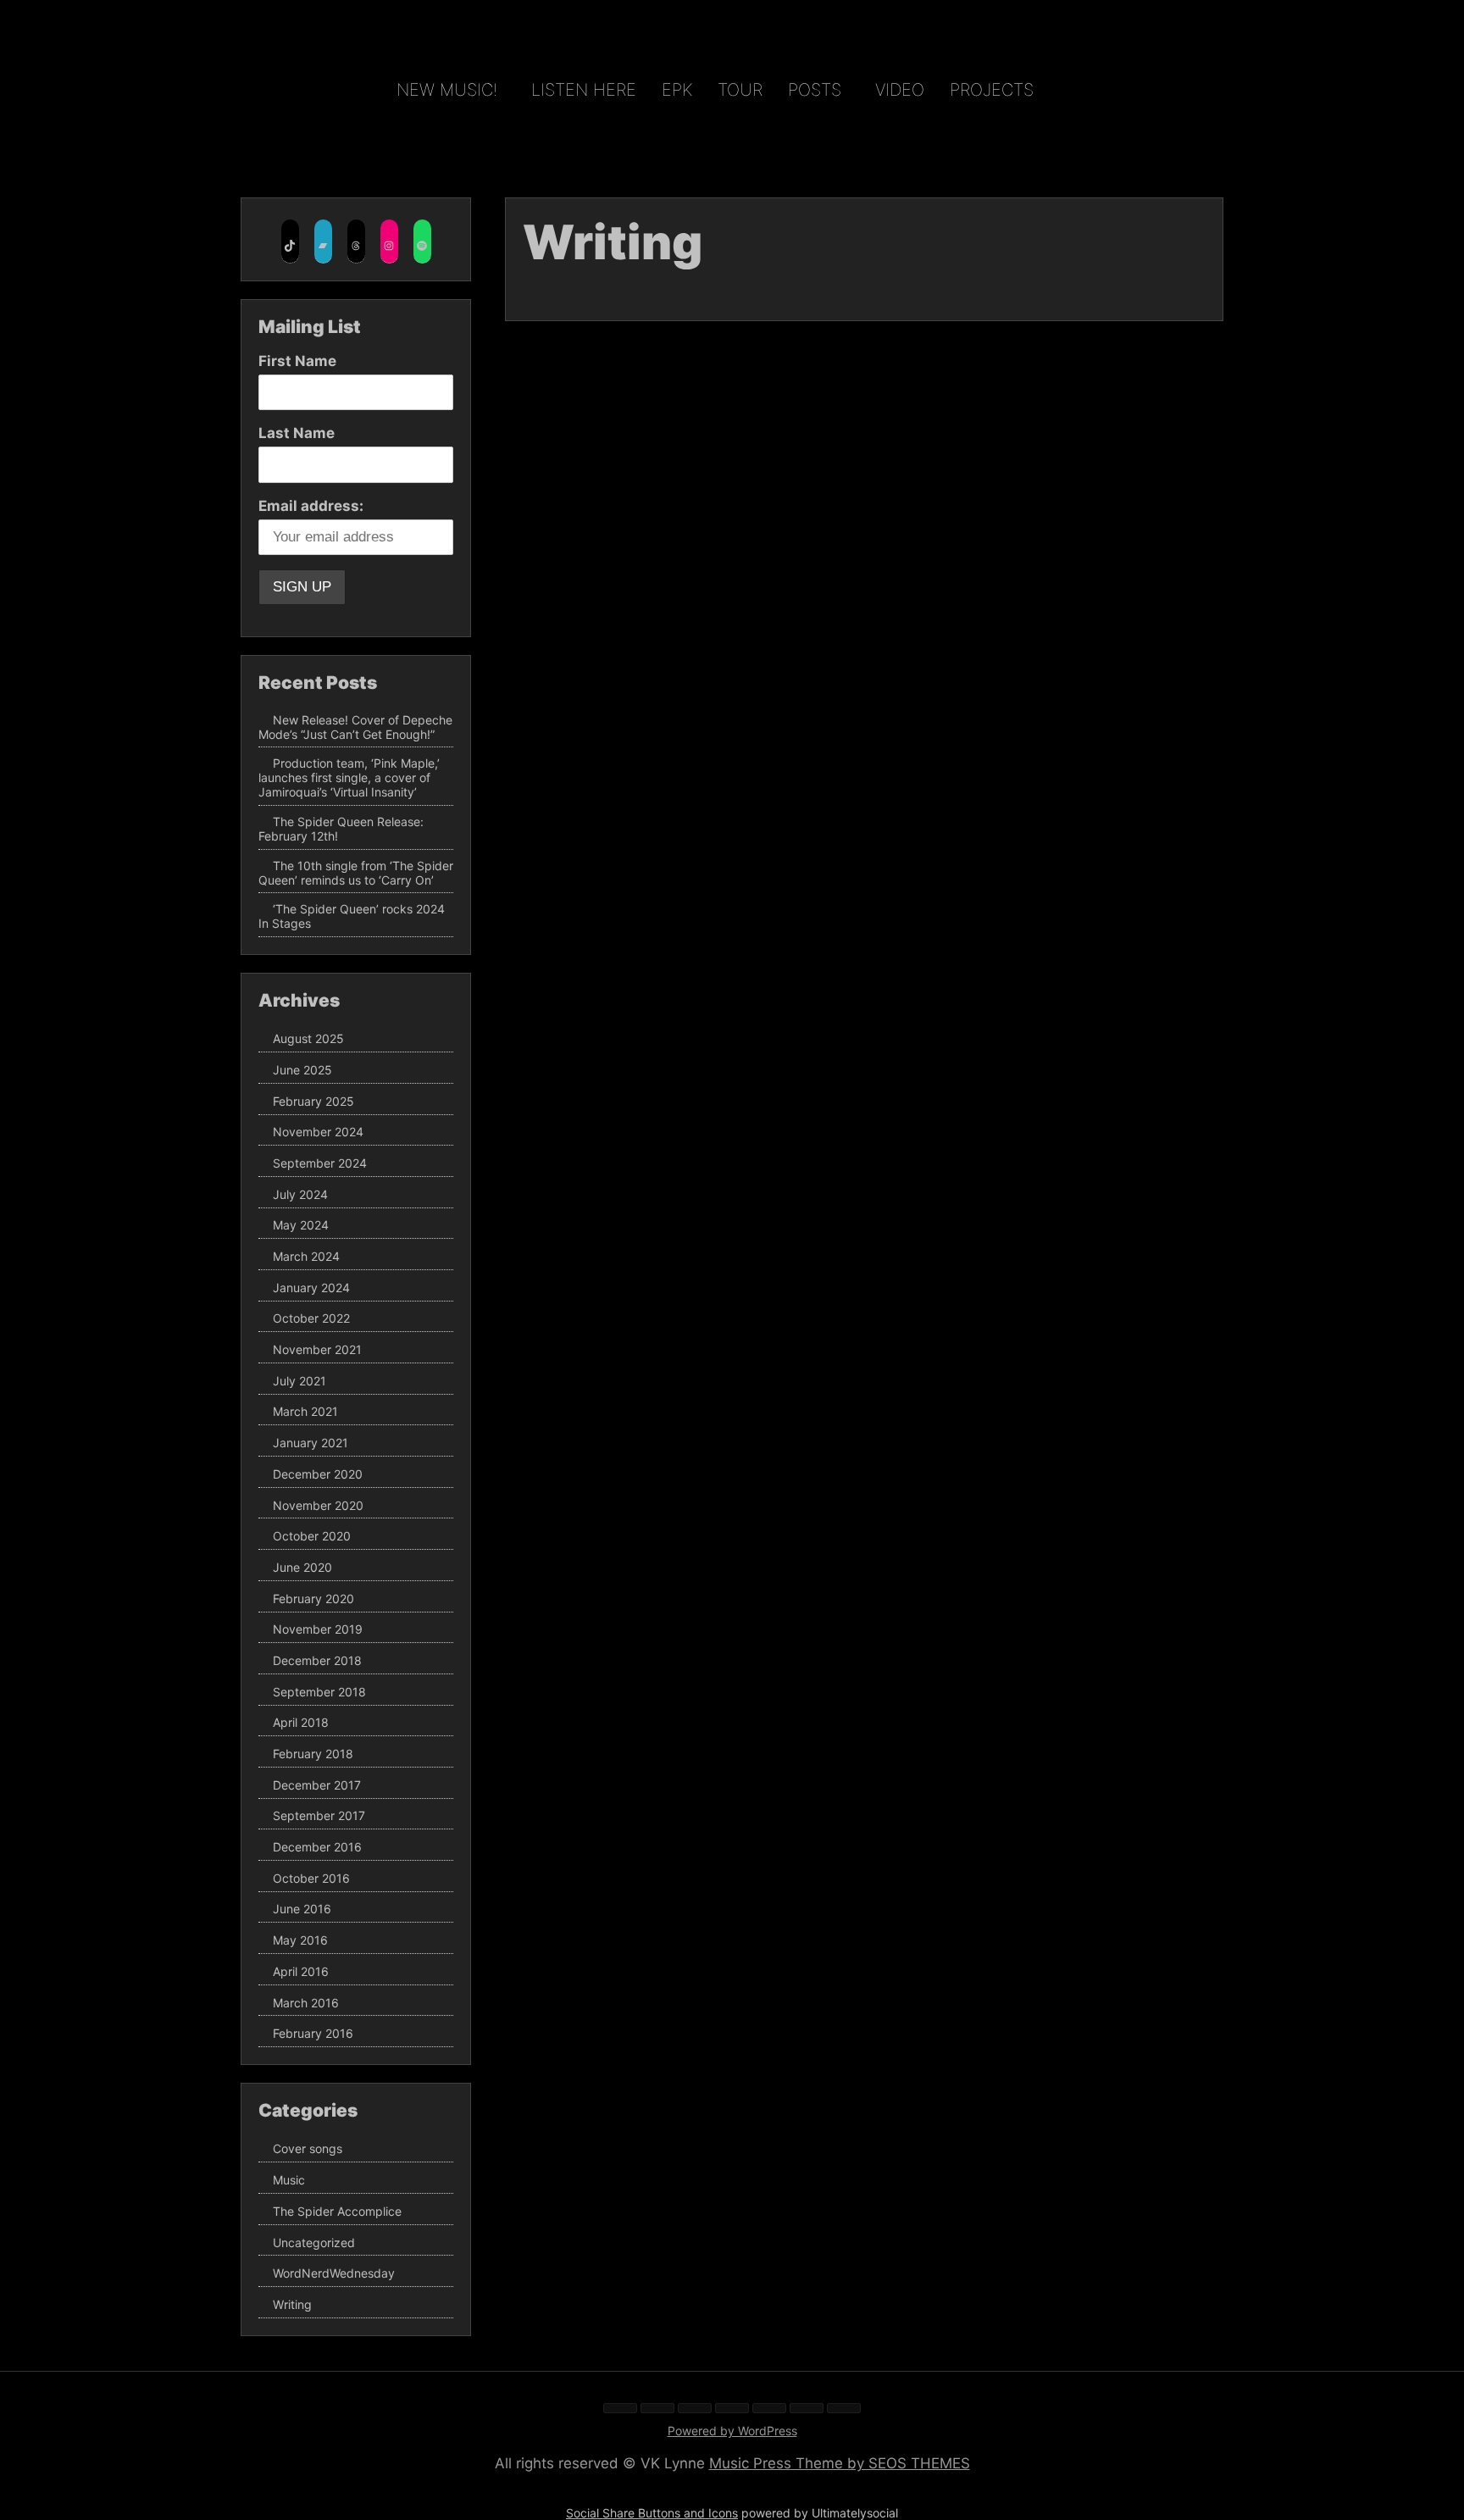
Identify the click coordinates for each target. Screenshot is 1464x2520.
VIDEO (900, 90)
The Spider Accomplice (337, 2211)
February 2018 (313, 1754)
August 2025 (308, 1038)
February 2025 (313, 1101)
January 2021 (311, 1443)
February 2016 (313, 2033)
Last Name (297, 433)
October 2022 (311, 1319)
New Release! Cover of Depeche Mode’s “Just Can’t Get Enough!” (355, 727)
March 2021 (305, 1412)
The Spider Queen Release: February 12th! (341, 829)
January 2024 (311, 1288)
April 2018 (301, 1723)
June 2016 (302, 1909)
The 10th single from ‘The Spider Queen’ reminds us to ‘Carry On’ (356, 873)
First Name (297, 361)
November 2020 (318, 1505)
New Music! (447, 90)
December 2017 (317, 1785)
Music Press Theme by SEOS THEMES (840, 2463)
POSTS (815, 90)
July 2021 (299, 1381)
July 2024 (300, 1194)
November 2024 (318, 1132)
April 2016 (301, 1971)
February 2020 (313, 1599)
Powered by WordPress (732, 2431)
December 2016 (317, 1847)
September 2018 (319, 1692)
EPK (677, 90)
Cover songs (308, 2149)
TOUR (740, 90)
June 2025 (302, 1070)
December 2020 (318, 1474)
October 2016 (311, 1878)
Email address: (311, 506)
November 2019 (318, 1630)
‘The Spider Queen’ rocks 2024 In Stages (352, 916)
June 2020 (302, 1567)
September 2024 (320, 1163)
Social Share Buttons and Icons (652, 2513)
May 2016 (300, 1940)
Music (289, 2180)
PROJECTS (992, 90)
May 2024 (301, 1226)
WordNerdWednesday (334, 2273)
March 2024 (306, 1256)
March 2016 (306, 2003)
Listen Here (584, 90)
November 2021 (317, 1349)
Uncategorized (314, 2242)
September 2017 (319, 1816)
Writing (292, 2304)
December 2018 (317, 1660)
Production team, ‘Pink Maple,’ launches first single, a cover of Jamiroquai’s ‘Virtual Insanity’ (349, 778)
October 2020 (312, 1536)
